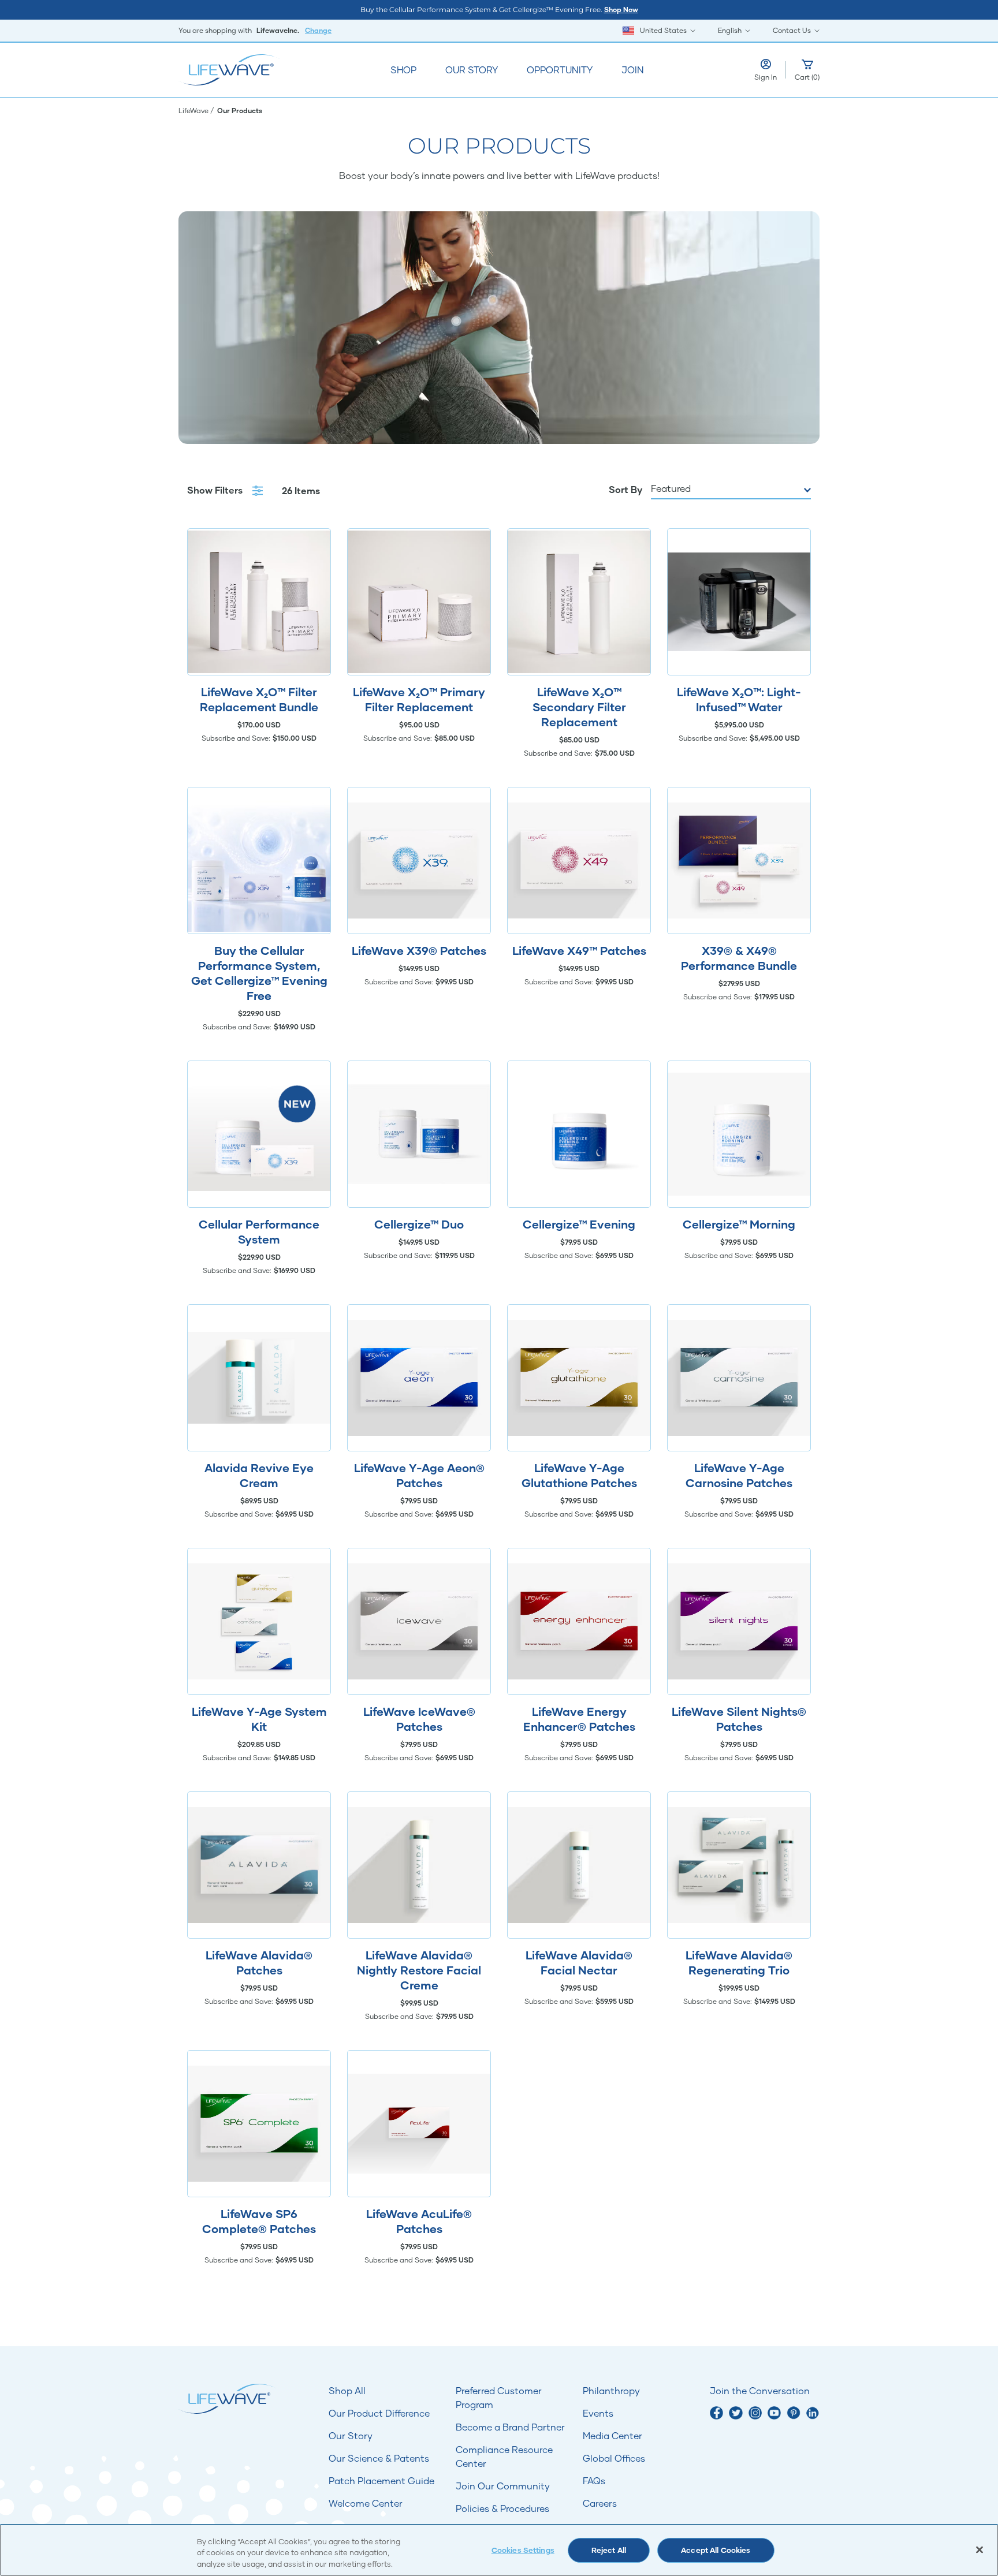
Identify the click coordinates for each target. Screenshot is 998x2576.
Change (318, 30)
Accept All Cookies (716, 2550)
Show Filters (216, 490)
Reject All (609, 2550)
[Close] (980, 2549)
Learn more (259, 602)
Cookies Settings (523, 2550)
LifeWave (194, 111)
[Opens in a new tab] (716, 2413)
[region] (499, 2550)
